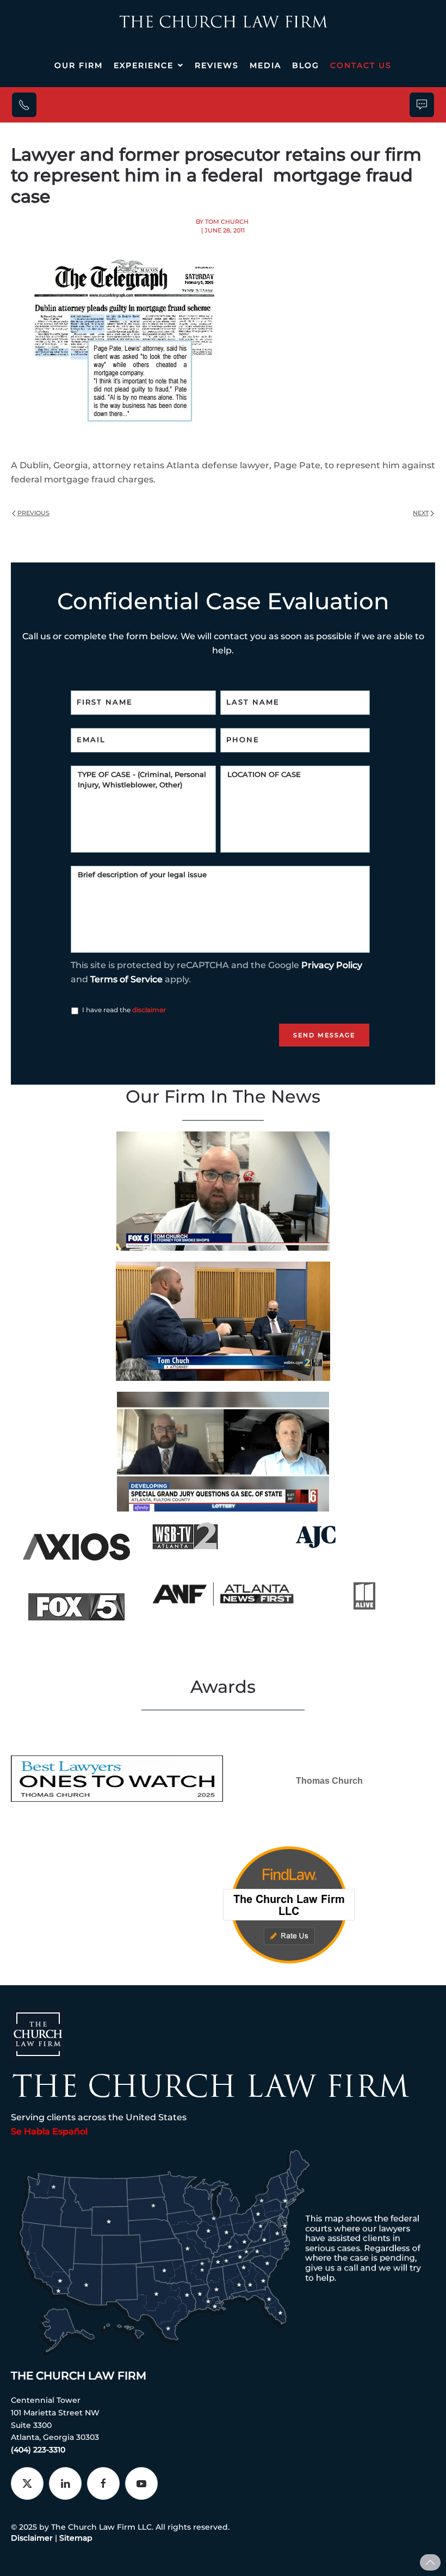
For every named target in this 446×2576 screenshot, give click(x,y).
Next (421, 513)
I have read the (124, 1010)
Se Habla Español (49, 2131)
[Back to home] (223, 22)
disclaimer (149, 1010)
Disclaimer (32, 2538)
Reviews (217, 65)
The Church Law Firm (79, 2376)
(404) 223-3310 (38, 2450)
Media (265, 65)
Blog (306, 65)
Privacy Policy (332, 965)
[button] (430, 2562)
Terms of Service (126, 979)
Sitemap (76, 2538)
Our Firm (79, 65)
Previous (33, 513)
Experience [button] (144, 65)
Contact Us (361, 65)
